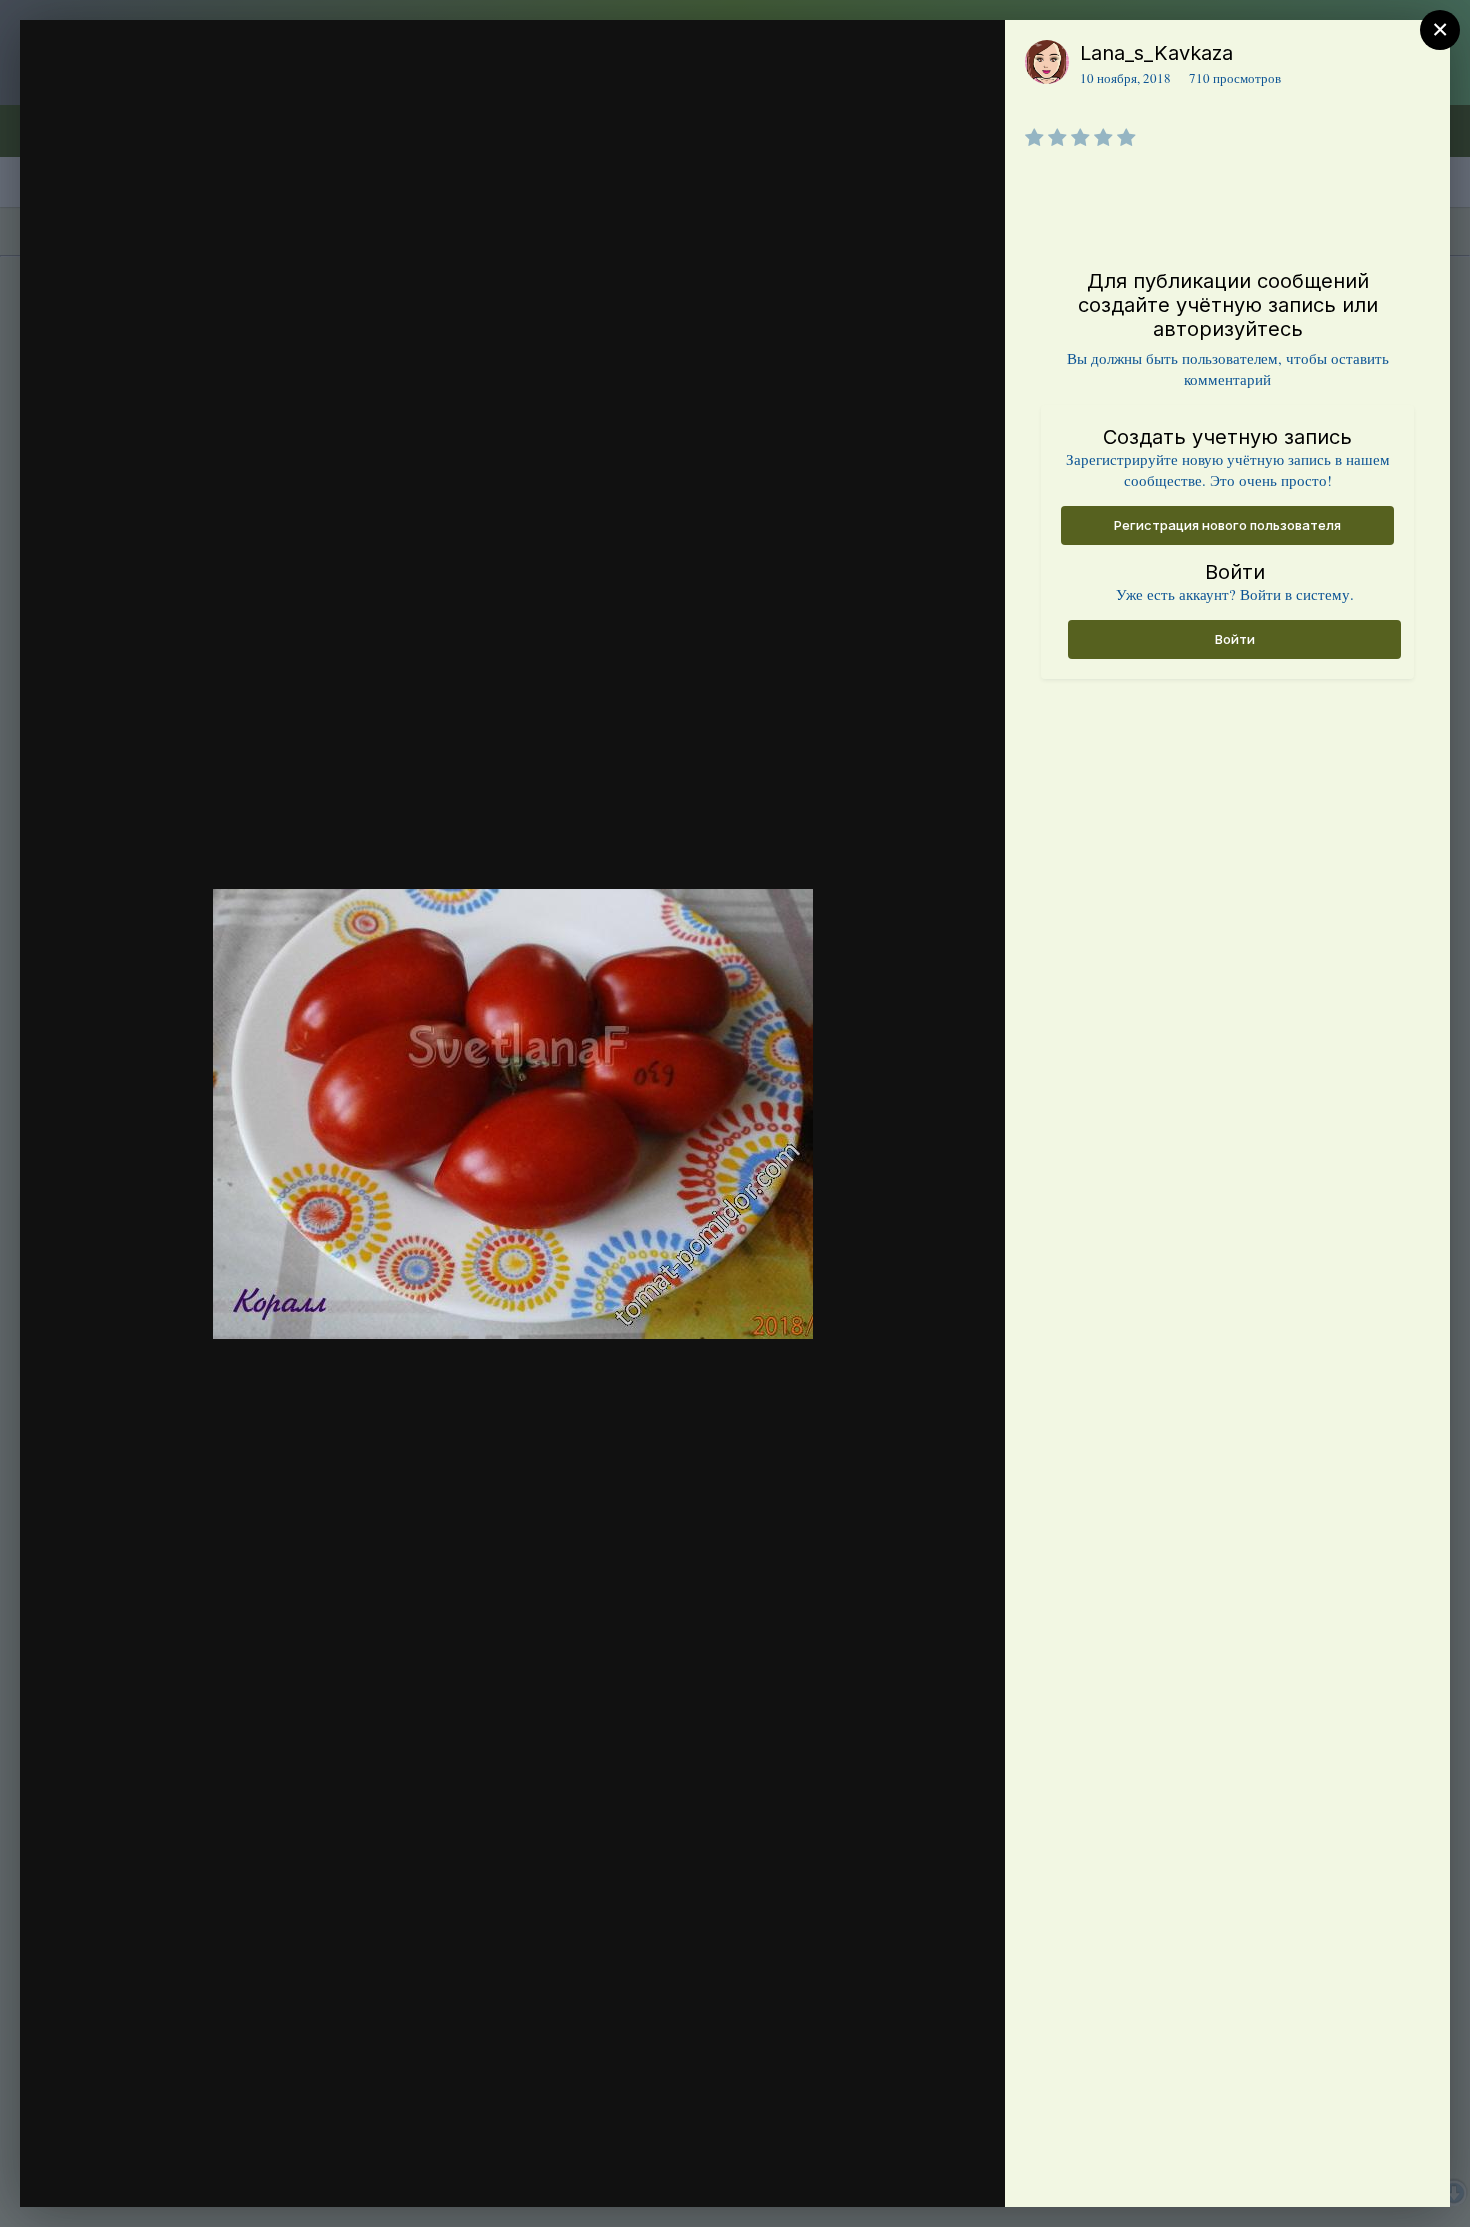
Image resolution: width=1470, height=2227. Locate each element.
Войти (1235, 639)
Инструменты (917, 2171)
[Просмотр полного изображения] (970, 56)
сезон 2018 (157, 93)
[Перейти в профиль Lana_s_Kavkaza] (1047, 62)
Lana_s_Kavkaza (1156, 53)
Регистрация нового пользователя (1227, 525)
